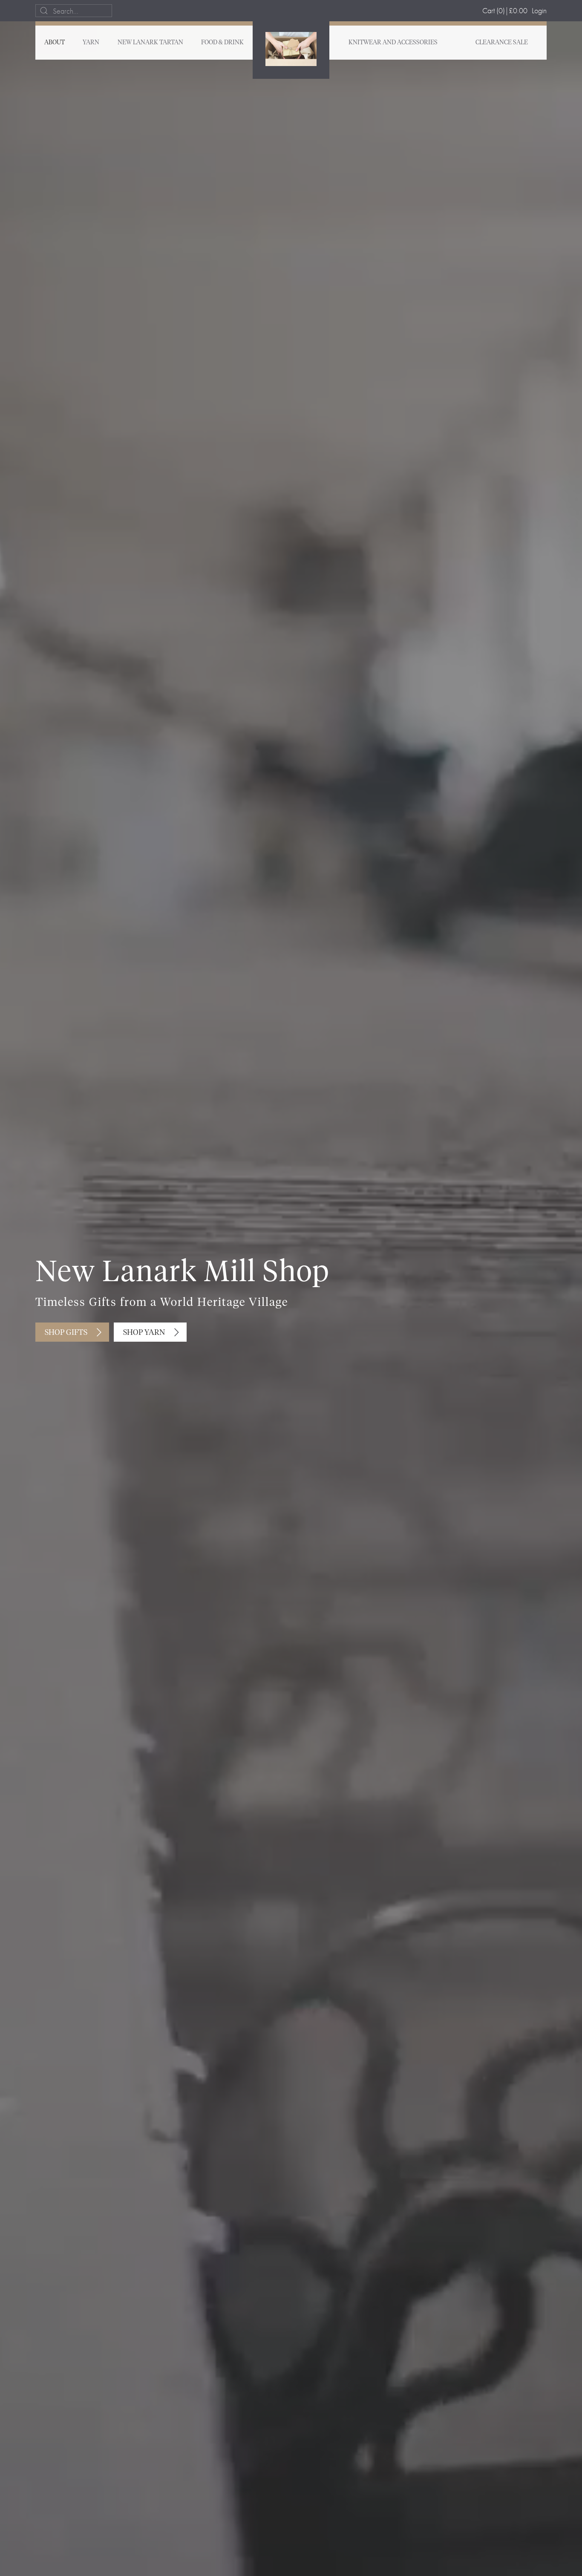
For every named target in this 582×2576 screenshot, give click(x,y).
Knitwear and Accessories (393, 43)
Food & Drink (222, 43)
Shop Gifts (66, 1333)
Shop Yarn (144, 1333)
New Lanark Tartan (150, 43)
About (55, 43)
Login (539, 10)
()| (505, 10)
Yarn (91, 43)
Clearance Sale (502, 43)
